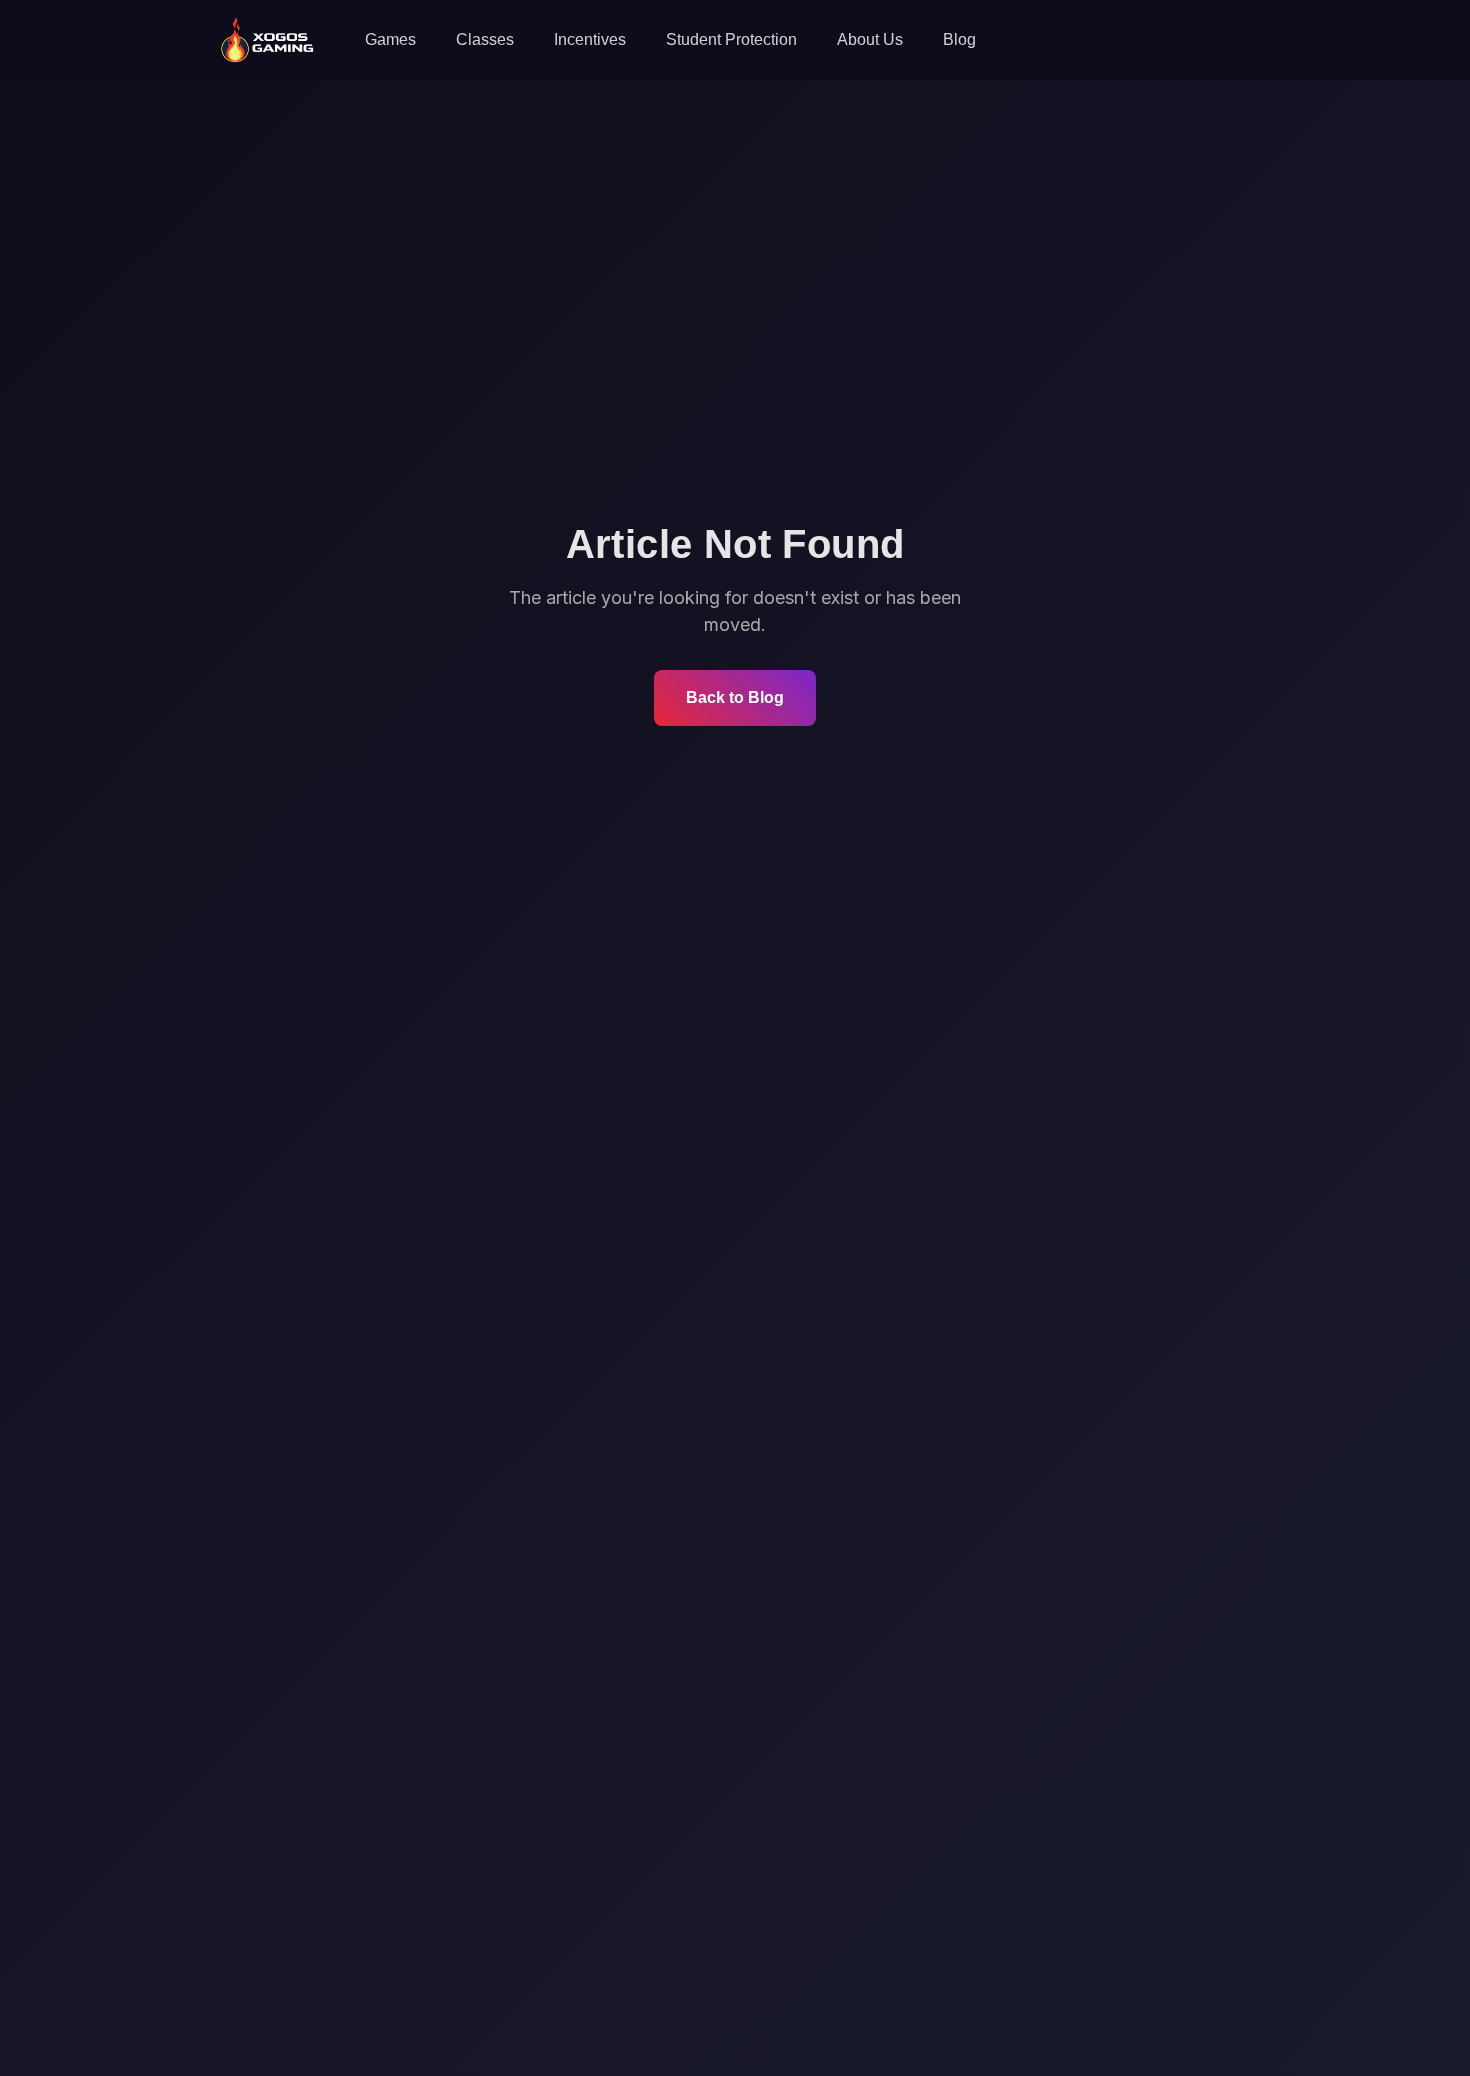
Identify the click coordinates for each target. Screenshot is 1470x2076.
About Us (870, 39)
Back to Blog (735, 697)
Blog (959, 39)
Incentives (590, 39)
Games (390, 39)
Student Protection (731, 39)
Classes (485, 39)
